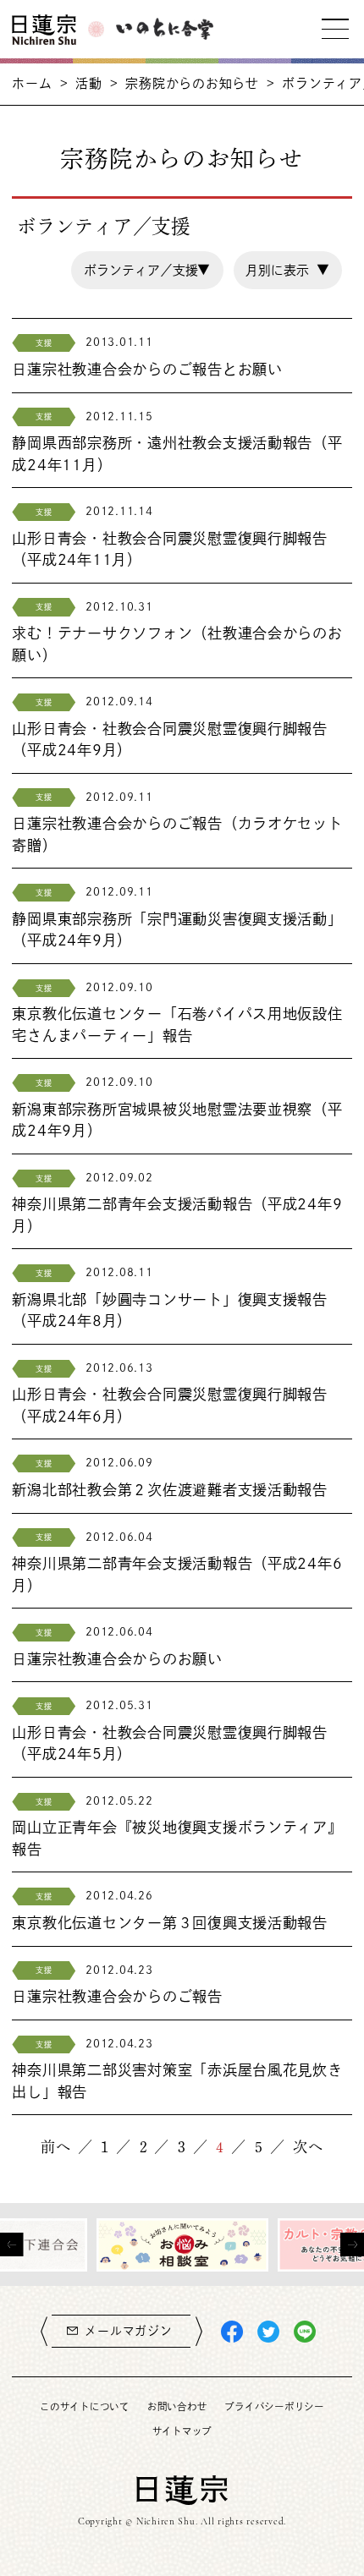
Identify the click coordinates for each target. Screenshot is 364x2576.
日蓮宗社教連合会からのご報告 (117, 1996)
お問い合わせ (177, 2406)
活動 (89, 83)
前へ (56, 2147)
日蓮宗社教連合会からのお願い (117, 1659)
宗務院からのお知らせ (192, 83)
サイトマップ (182, 2431)
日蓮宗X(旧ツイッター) (268, 2332)
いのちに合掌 (165, 29)
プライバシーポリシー (274, 2406)
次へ (308, 2147)
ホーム (32, 83)
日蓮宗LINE (305, 2332)
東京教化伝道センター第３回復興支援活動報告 (170, 1923)
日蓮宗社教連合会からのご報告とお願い (147, 369)
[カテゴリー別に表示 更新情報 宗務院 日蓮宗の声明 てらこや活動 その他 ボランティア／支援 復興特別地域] (147, 270)
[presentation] (12, 2244)
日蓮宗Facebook (232, 2332)
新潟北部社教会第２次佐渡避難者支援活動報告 (170, 1490)
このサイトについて (85, 2406)
